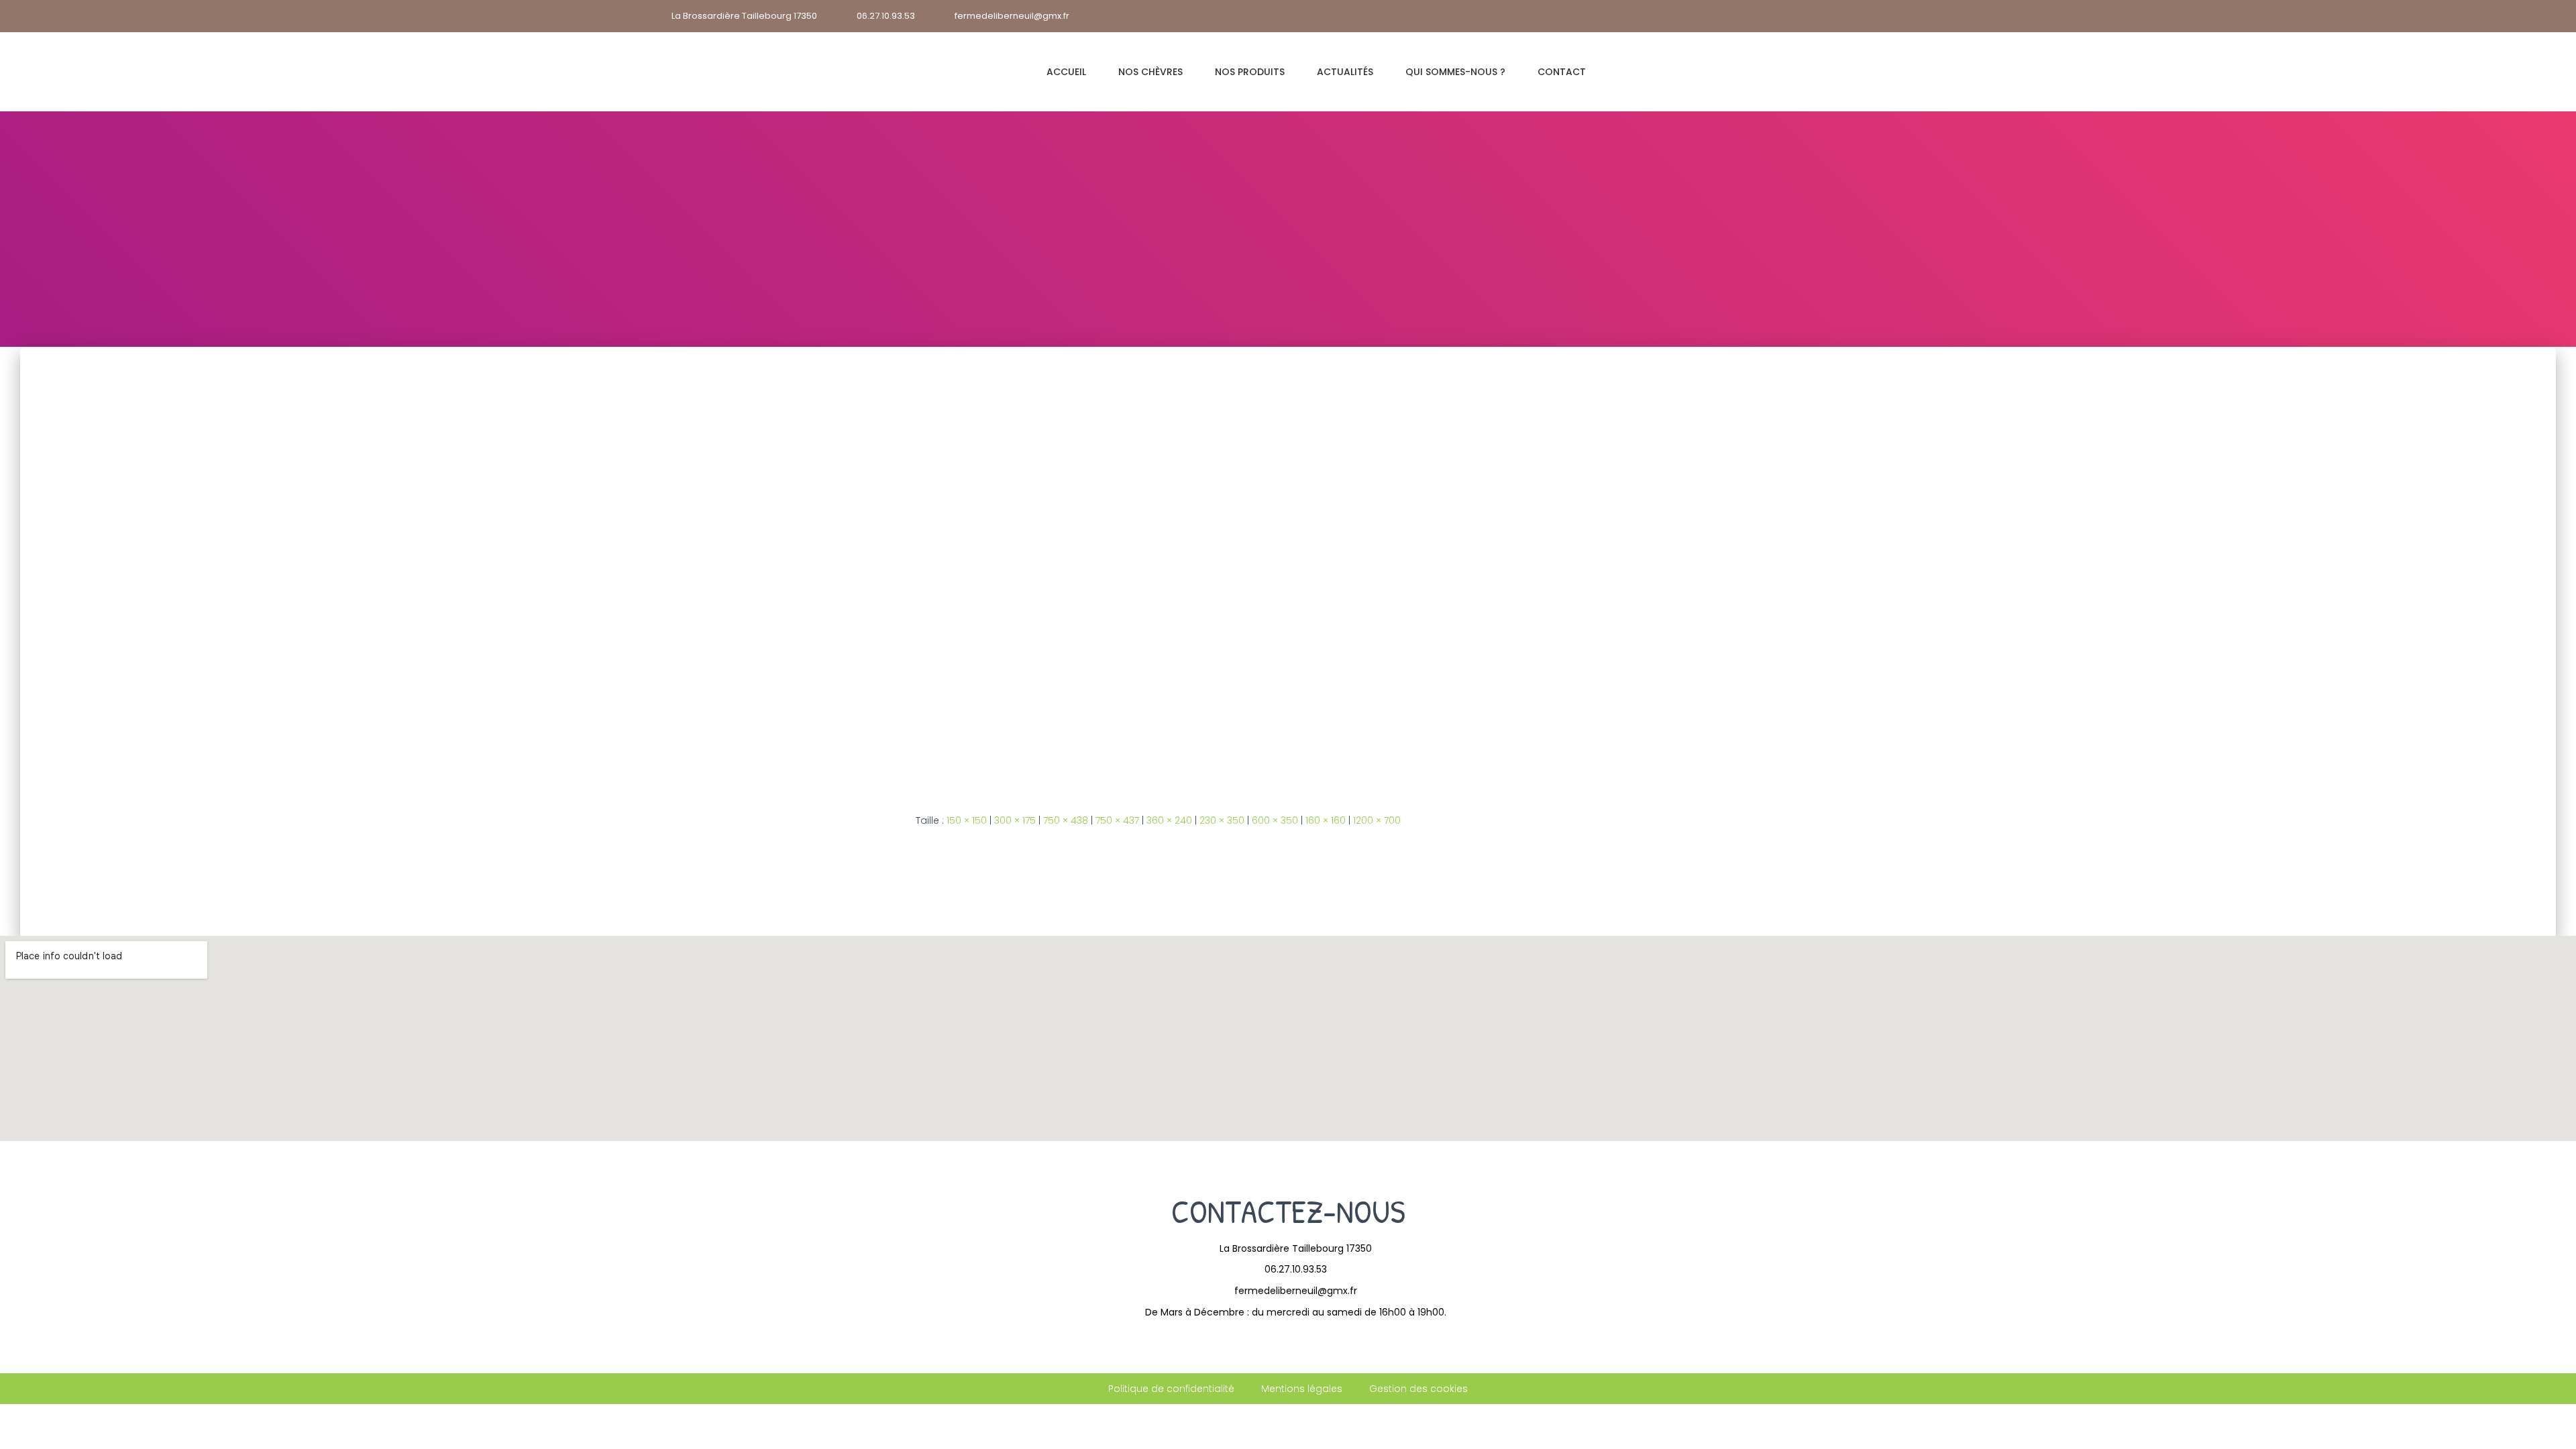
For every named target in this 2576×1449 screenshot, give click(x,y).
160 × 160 (1326, 820)
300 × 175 (1015, 820)
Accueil (1066, 72)
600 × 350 (1275, 820)
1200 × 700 (1377, 820)
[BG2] (1288, 569)
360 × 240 (1169, 820)
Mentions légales (1302, 1389)
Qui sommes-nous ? (1455, 72)
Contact (1562, 72)
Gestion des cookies (1418, 1389)
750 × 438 (1066, 820)
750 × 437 (1117, 820)
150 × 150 (967, 820)
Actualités (1345, 72)
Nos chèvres (1150, 72)
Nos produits (1250, 72)
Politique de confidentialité (1171, 1389)
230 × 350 (1222, 820)
